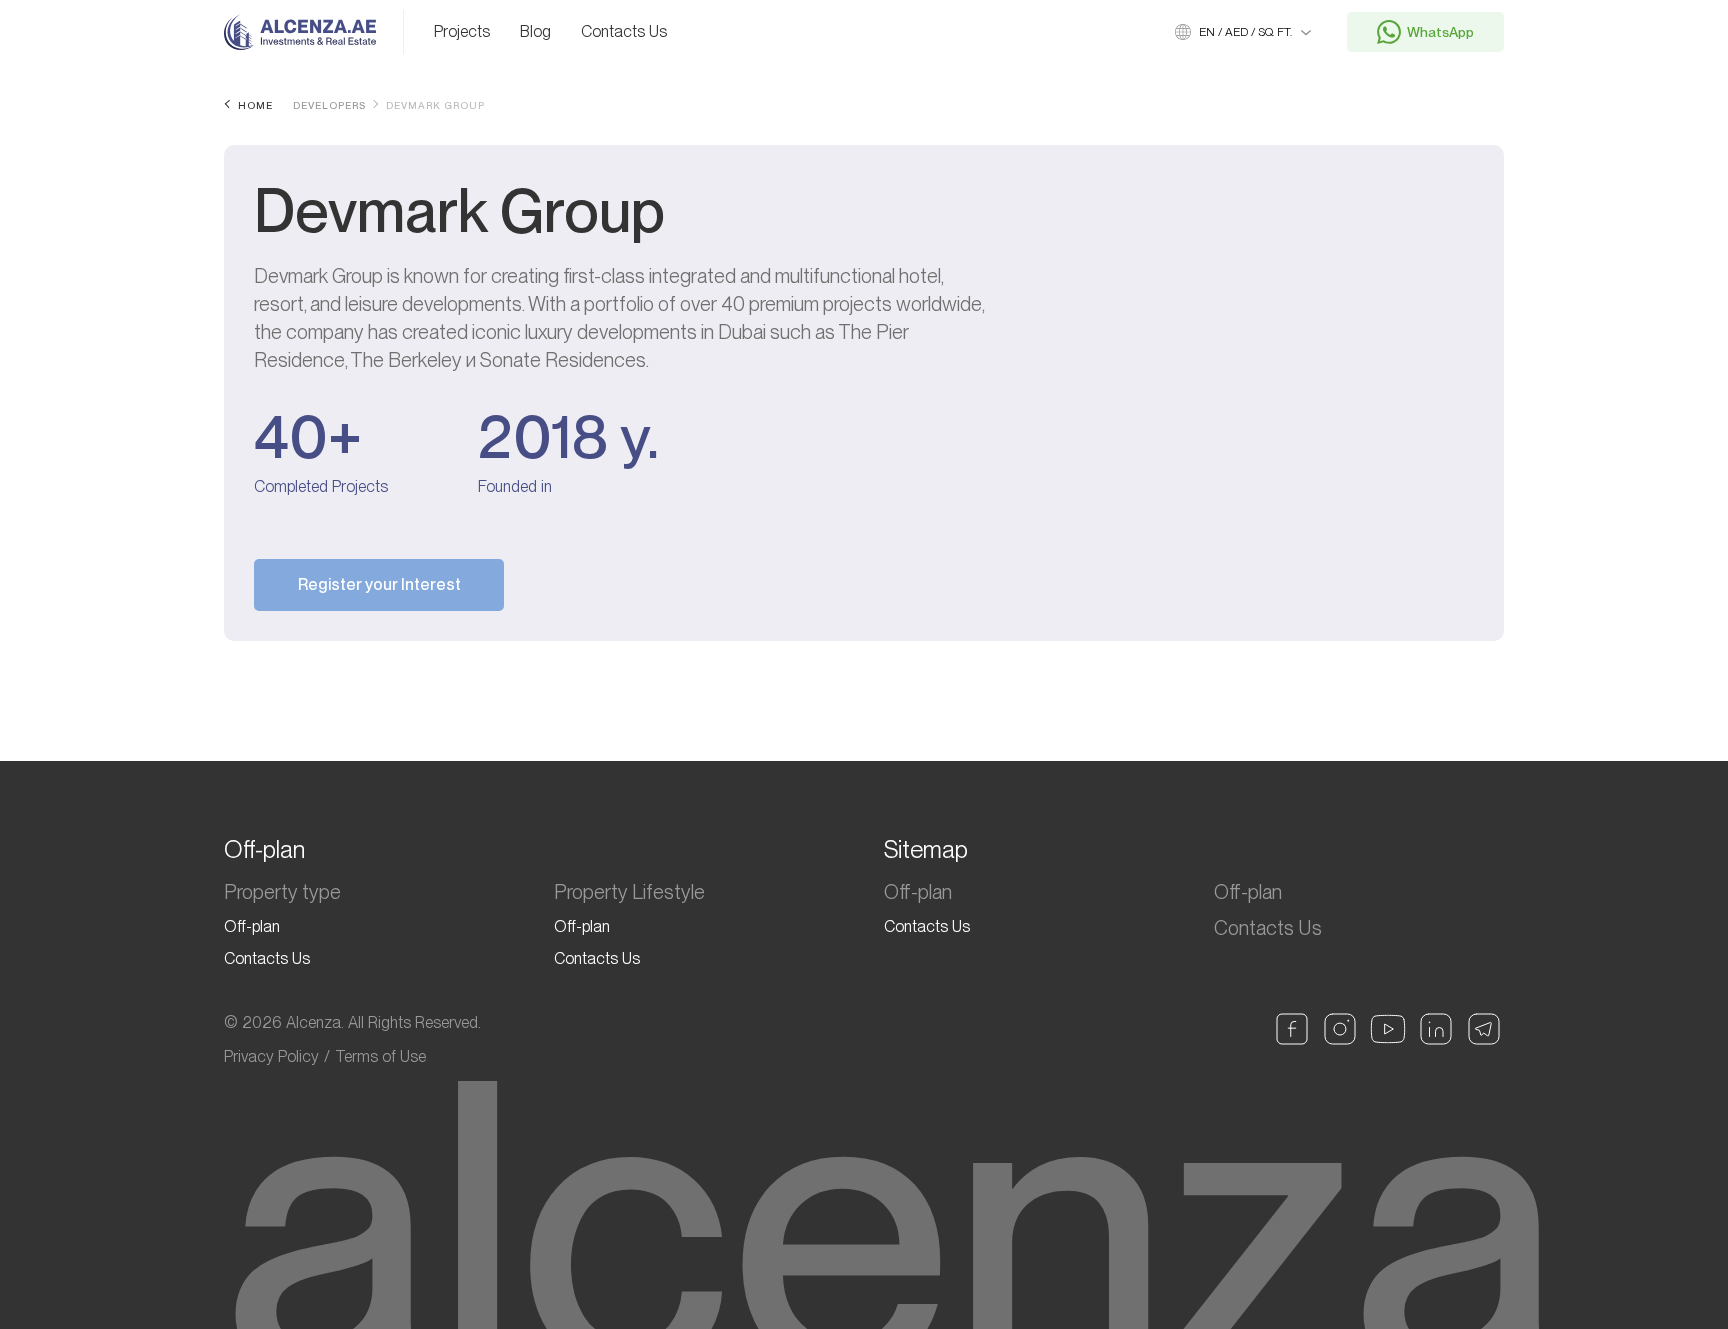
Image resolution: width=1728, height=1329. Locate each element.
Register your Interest (379, 584)
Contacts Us (624, 31)
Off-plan (252, 926)
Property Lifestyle (629, 892)
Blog (535, 31)
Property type (282, 892)
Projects (462, 31)
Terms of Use (380, 1056)
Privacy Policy (271, 1056)
